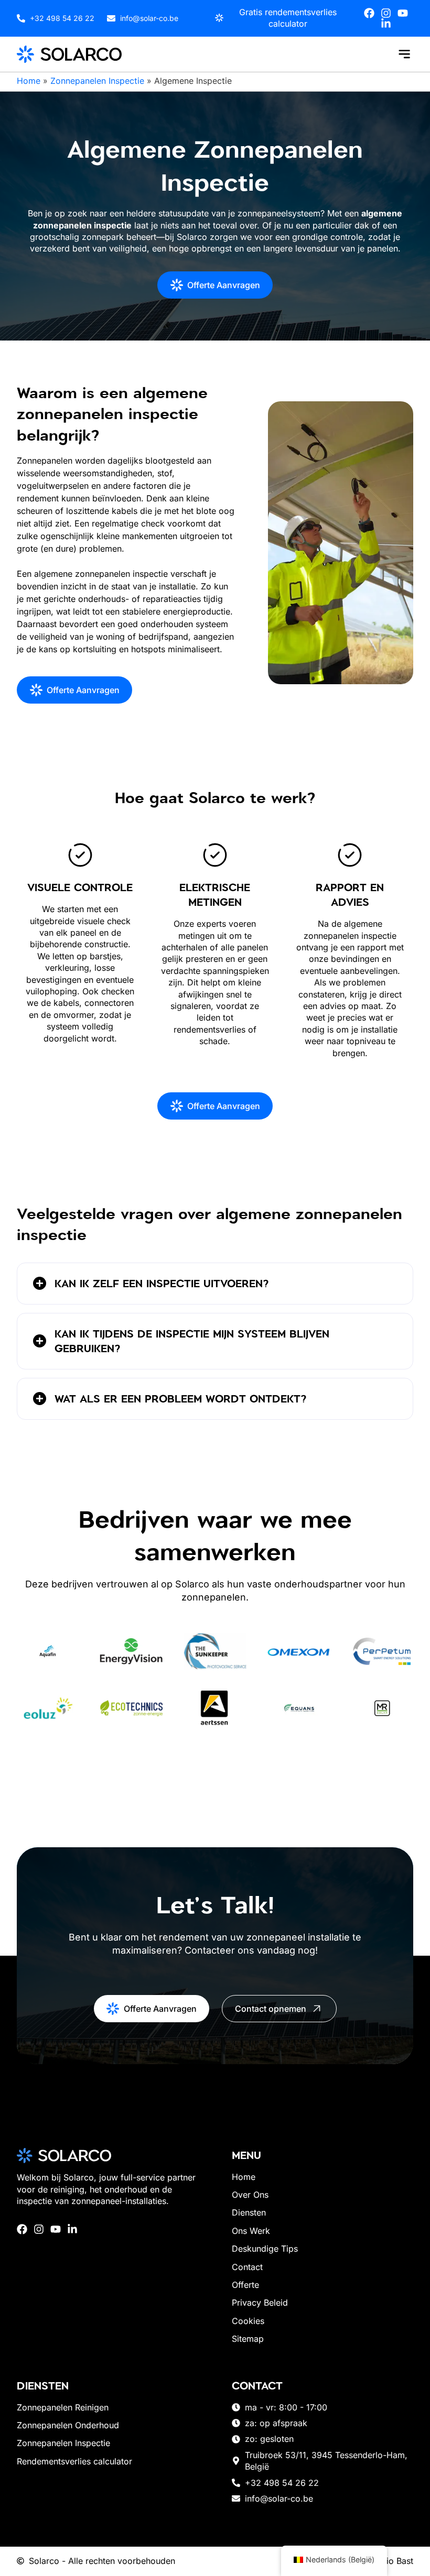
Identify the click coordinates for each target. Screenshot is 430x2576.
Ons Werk (251, 2231)
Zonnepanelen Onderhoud (68, 2425)
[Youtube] (403, 13)
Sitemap (248, 2339)
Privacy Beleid (260, 2303)
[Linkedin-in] (386, 24)
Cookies (248, 2321)
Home (29, 81)
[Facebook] (369, 13)
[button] (404, 54)
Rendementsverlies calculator (74, 2461)
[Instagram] (386, 13)
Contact (247, 2267)
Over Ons (250, 2195)
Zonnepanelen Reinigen (63, 2407)
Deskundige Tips (265, 2249)
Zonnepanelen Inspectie (97, 81)
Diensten (249, 2212)
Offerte (245, 2285)
